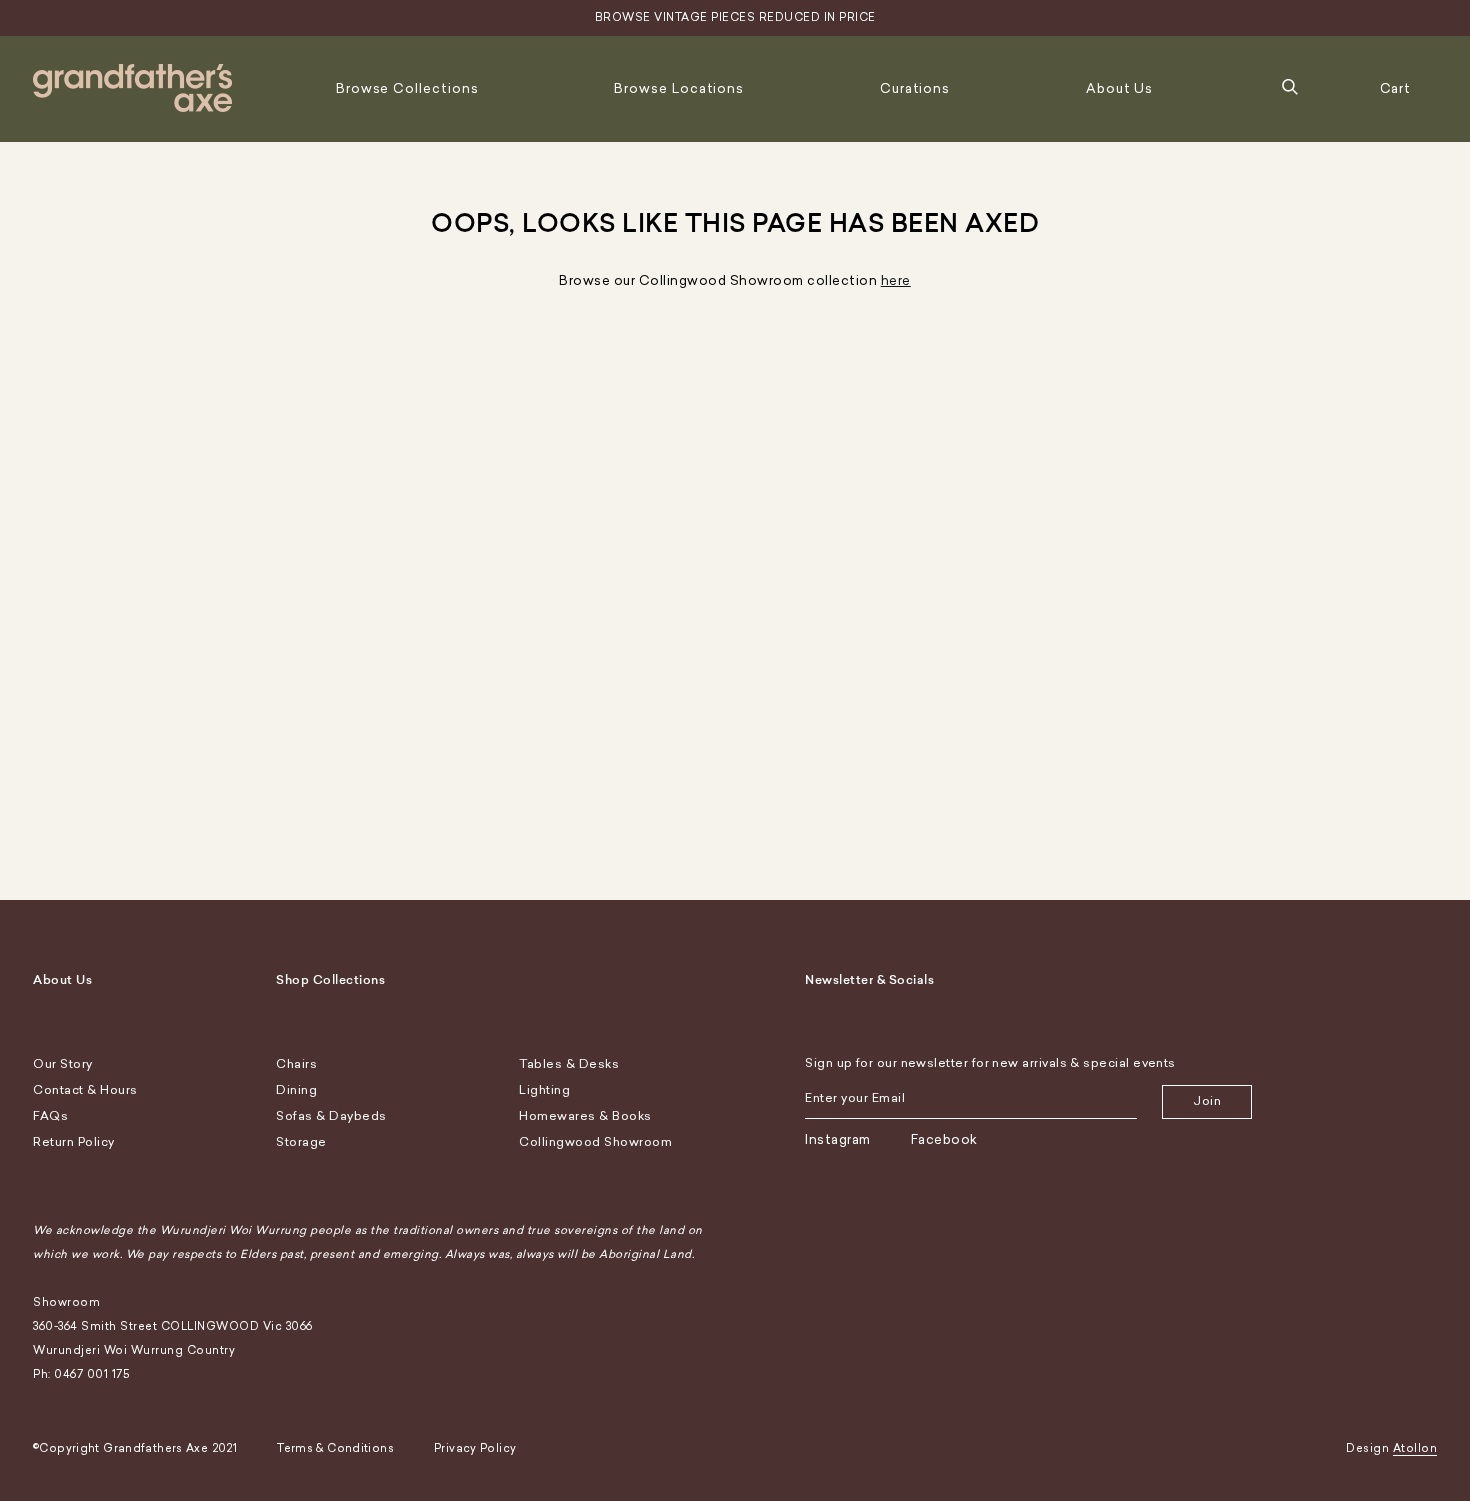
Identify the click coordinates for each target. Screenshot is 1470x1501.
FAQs (50, 1116)
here (896, 280)
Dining (296, 1090)
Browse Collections (407, 88)
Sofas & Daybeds (331, 1116)
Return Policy (74, 1142)
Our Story (63, 1064)
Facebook (944, 1139)
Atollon (1415, 1448)
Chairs (296, 1064)
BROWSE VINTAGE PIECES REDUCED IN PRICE (735, 17)
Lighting (544, 1090)
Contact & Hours (85, 1090)
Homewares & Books (585, 1116)
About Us (1119, 88)
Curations (915, 88)
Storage (301, 1142)
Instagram (838, 1139)
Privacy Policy (475, 1448)
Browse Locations (679, 88)
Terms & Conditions (335, 1448)
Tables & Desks (569, 1064)
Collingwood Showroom (595, 1142)
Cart (1396, 88)
